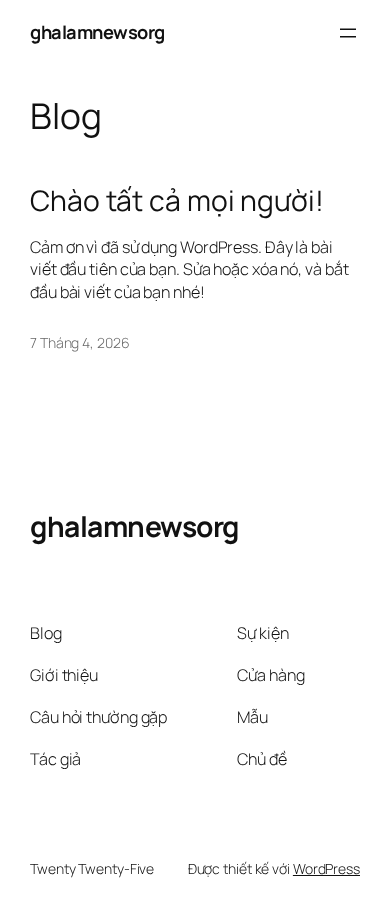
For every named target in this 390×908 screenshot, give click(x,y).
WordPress (326, 868)
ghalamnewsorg (97, 32)
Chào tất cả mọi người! (177, 201)
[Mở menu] (348, 33)
